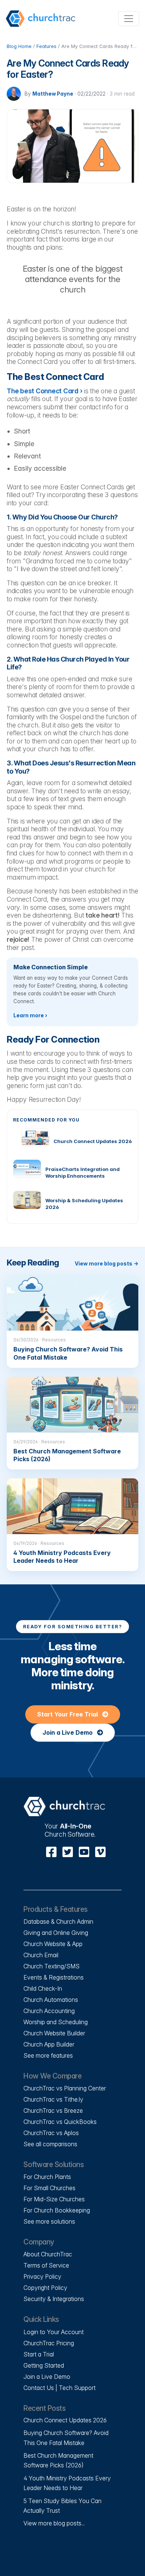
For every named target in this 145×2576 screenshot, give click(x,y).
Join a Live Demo (68, 1732)
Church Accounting (49, 2011)
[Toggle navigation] (129, 19)
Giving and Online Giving (56, 1933)
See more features (48, 2055)
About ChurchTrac (48, 2254)
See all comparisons (50, 2144)
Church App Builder (49, 2044)
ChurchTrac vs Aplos (51, 2133)
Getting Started (44, 2365)
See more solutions (49, 2221)
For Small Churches (49, 2188)
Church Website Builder (54, 2033)
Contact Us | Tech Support (59, 2388)
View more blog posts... (54, 2523)
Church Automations (51, 2000)
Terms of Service (46, 2265)
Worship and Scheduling (56, 2022)
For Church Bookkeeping (57, 2210)
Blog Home (19, 46)
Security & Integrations (54, 2299)
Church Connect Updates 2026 (65, 2420)
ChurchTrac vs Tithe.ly (53, 2099)
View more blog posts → (107, 1263)
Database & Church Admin (58, 1921)
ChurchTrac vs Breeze (53, 2111)
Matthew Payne (53, 94)
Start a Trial (39, 2354)
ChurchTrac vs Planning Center (65, 2088)
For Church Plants (47, 2177)
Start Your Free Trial (68, 1714)
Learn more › (30, 1015)
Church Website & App (53, 1944)
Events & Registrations (54, 1977)
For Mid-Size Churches (54, 2199)
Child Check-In (43, 1988)
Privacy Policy (42, 2276)
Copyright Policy (45, 2288)
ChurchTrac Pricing (49, 2343)
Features (46, 46)
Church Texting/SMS (51, 1966)
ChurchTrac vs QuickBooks (60, 2122)
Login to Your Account (54, 2332)
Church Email (41, 1955)
